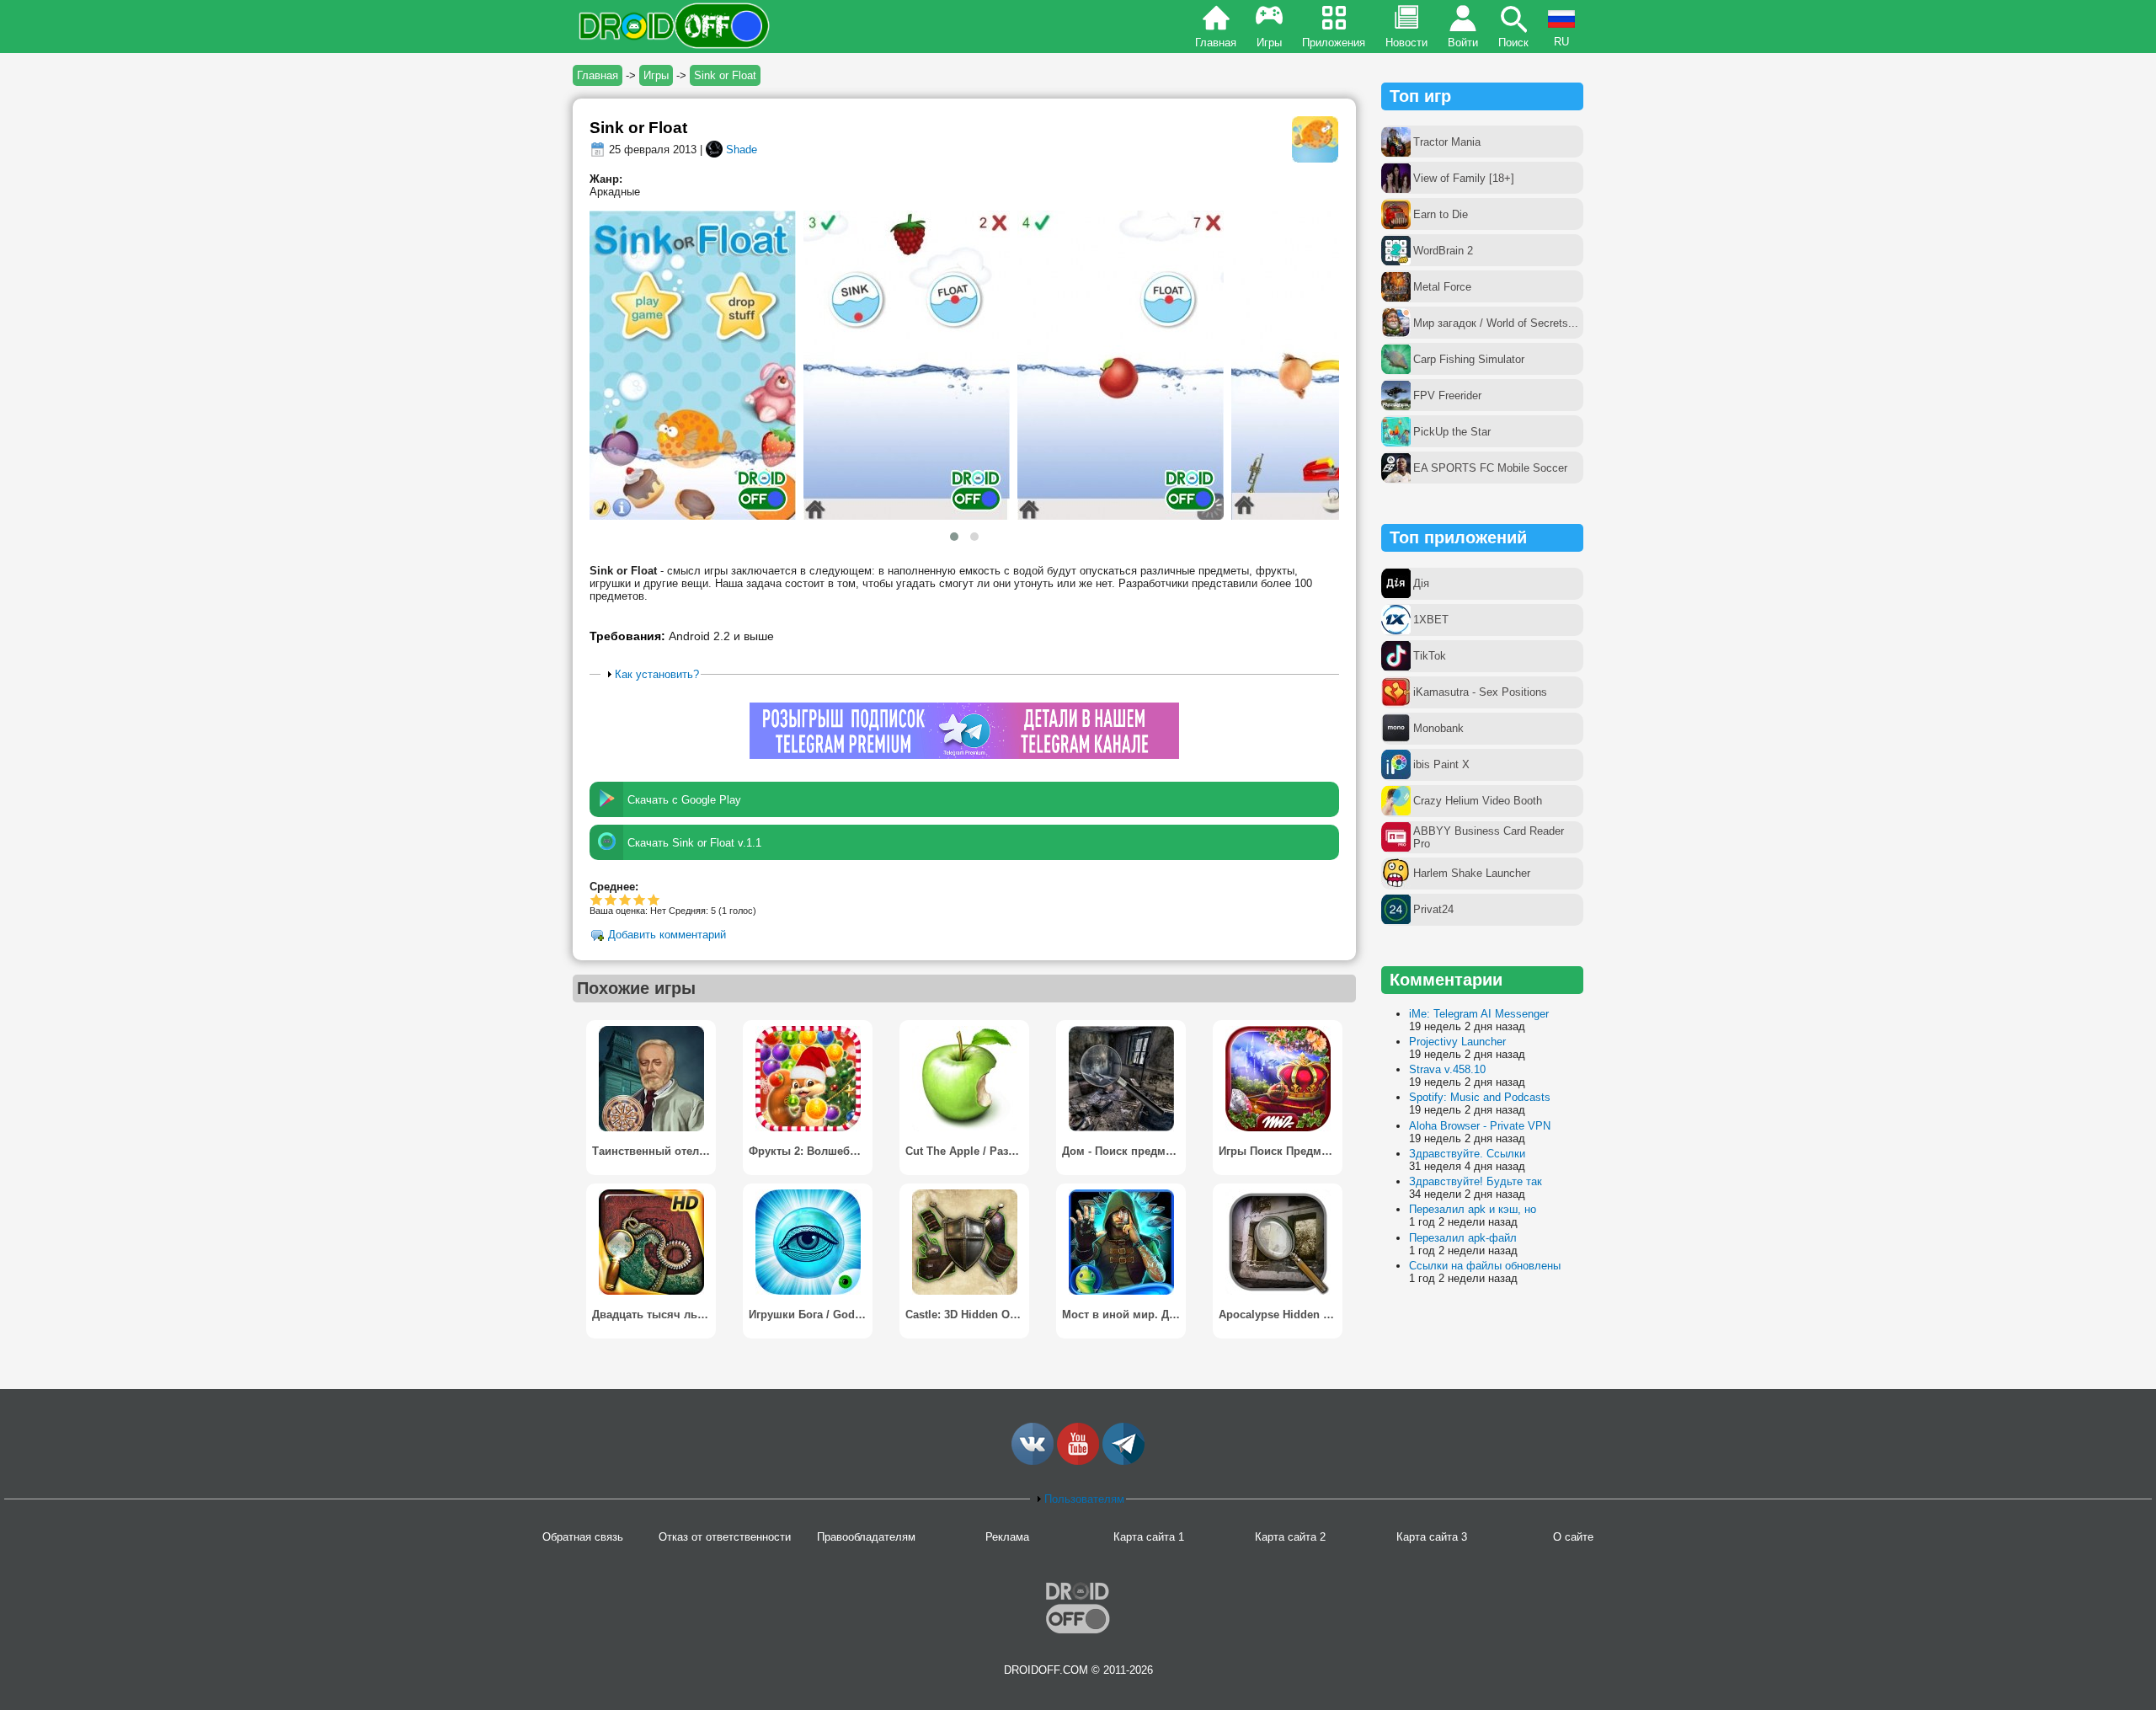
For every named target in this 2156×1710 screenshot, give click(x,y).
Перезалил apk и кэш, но (1473, 1209)
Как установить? (657, 674)
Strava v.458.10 (1447, 1069)
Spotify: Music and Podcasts (1480, 1097)
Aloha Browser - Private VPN (1480, 1126)
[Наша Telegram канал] (1123, 1461)
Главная (1216, 43)
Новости (1406, 43)
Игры (1269, 43)
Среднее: (614, 887)
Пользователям (1084, 1499)
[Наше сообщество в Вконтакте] (1033, 1461)
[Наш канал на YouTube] (1078, 1461)
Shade (742, 150)
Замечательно (640, 899)
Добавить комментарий (667, 935)
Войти (1463, 43)
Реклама (1007, 1537)
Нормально (611, 899)
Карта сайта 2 (1290, 1537)
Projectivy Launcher (1457, 1042)
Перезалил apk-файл (1463, 1238)
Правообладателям (866, 1537)
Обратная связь (583, 1537)
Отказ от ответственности (725, 1537)
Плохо (597, 899)
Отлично (654, 899)
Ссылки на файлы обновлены (1485, 1266)
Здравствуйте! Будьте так (1476, 1181)
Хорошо (625, 899)
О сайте (1573, 1537)
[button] (954, 537)
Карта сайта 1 (1149, 1537)
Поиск (1513, 43)
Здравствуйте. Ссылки (1467, 1154)
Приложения (1334, 43)
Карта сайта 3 (1432, 1537)
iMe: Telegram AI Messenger (1479, 1014)
